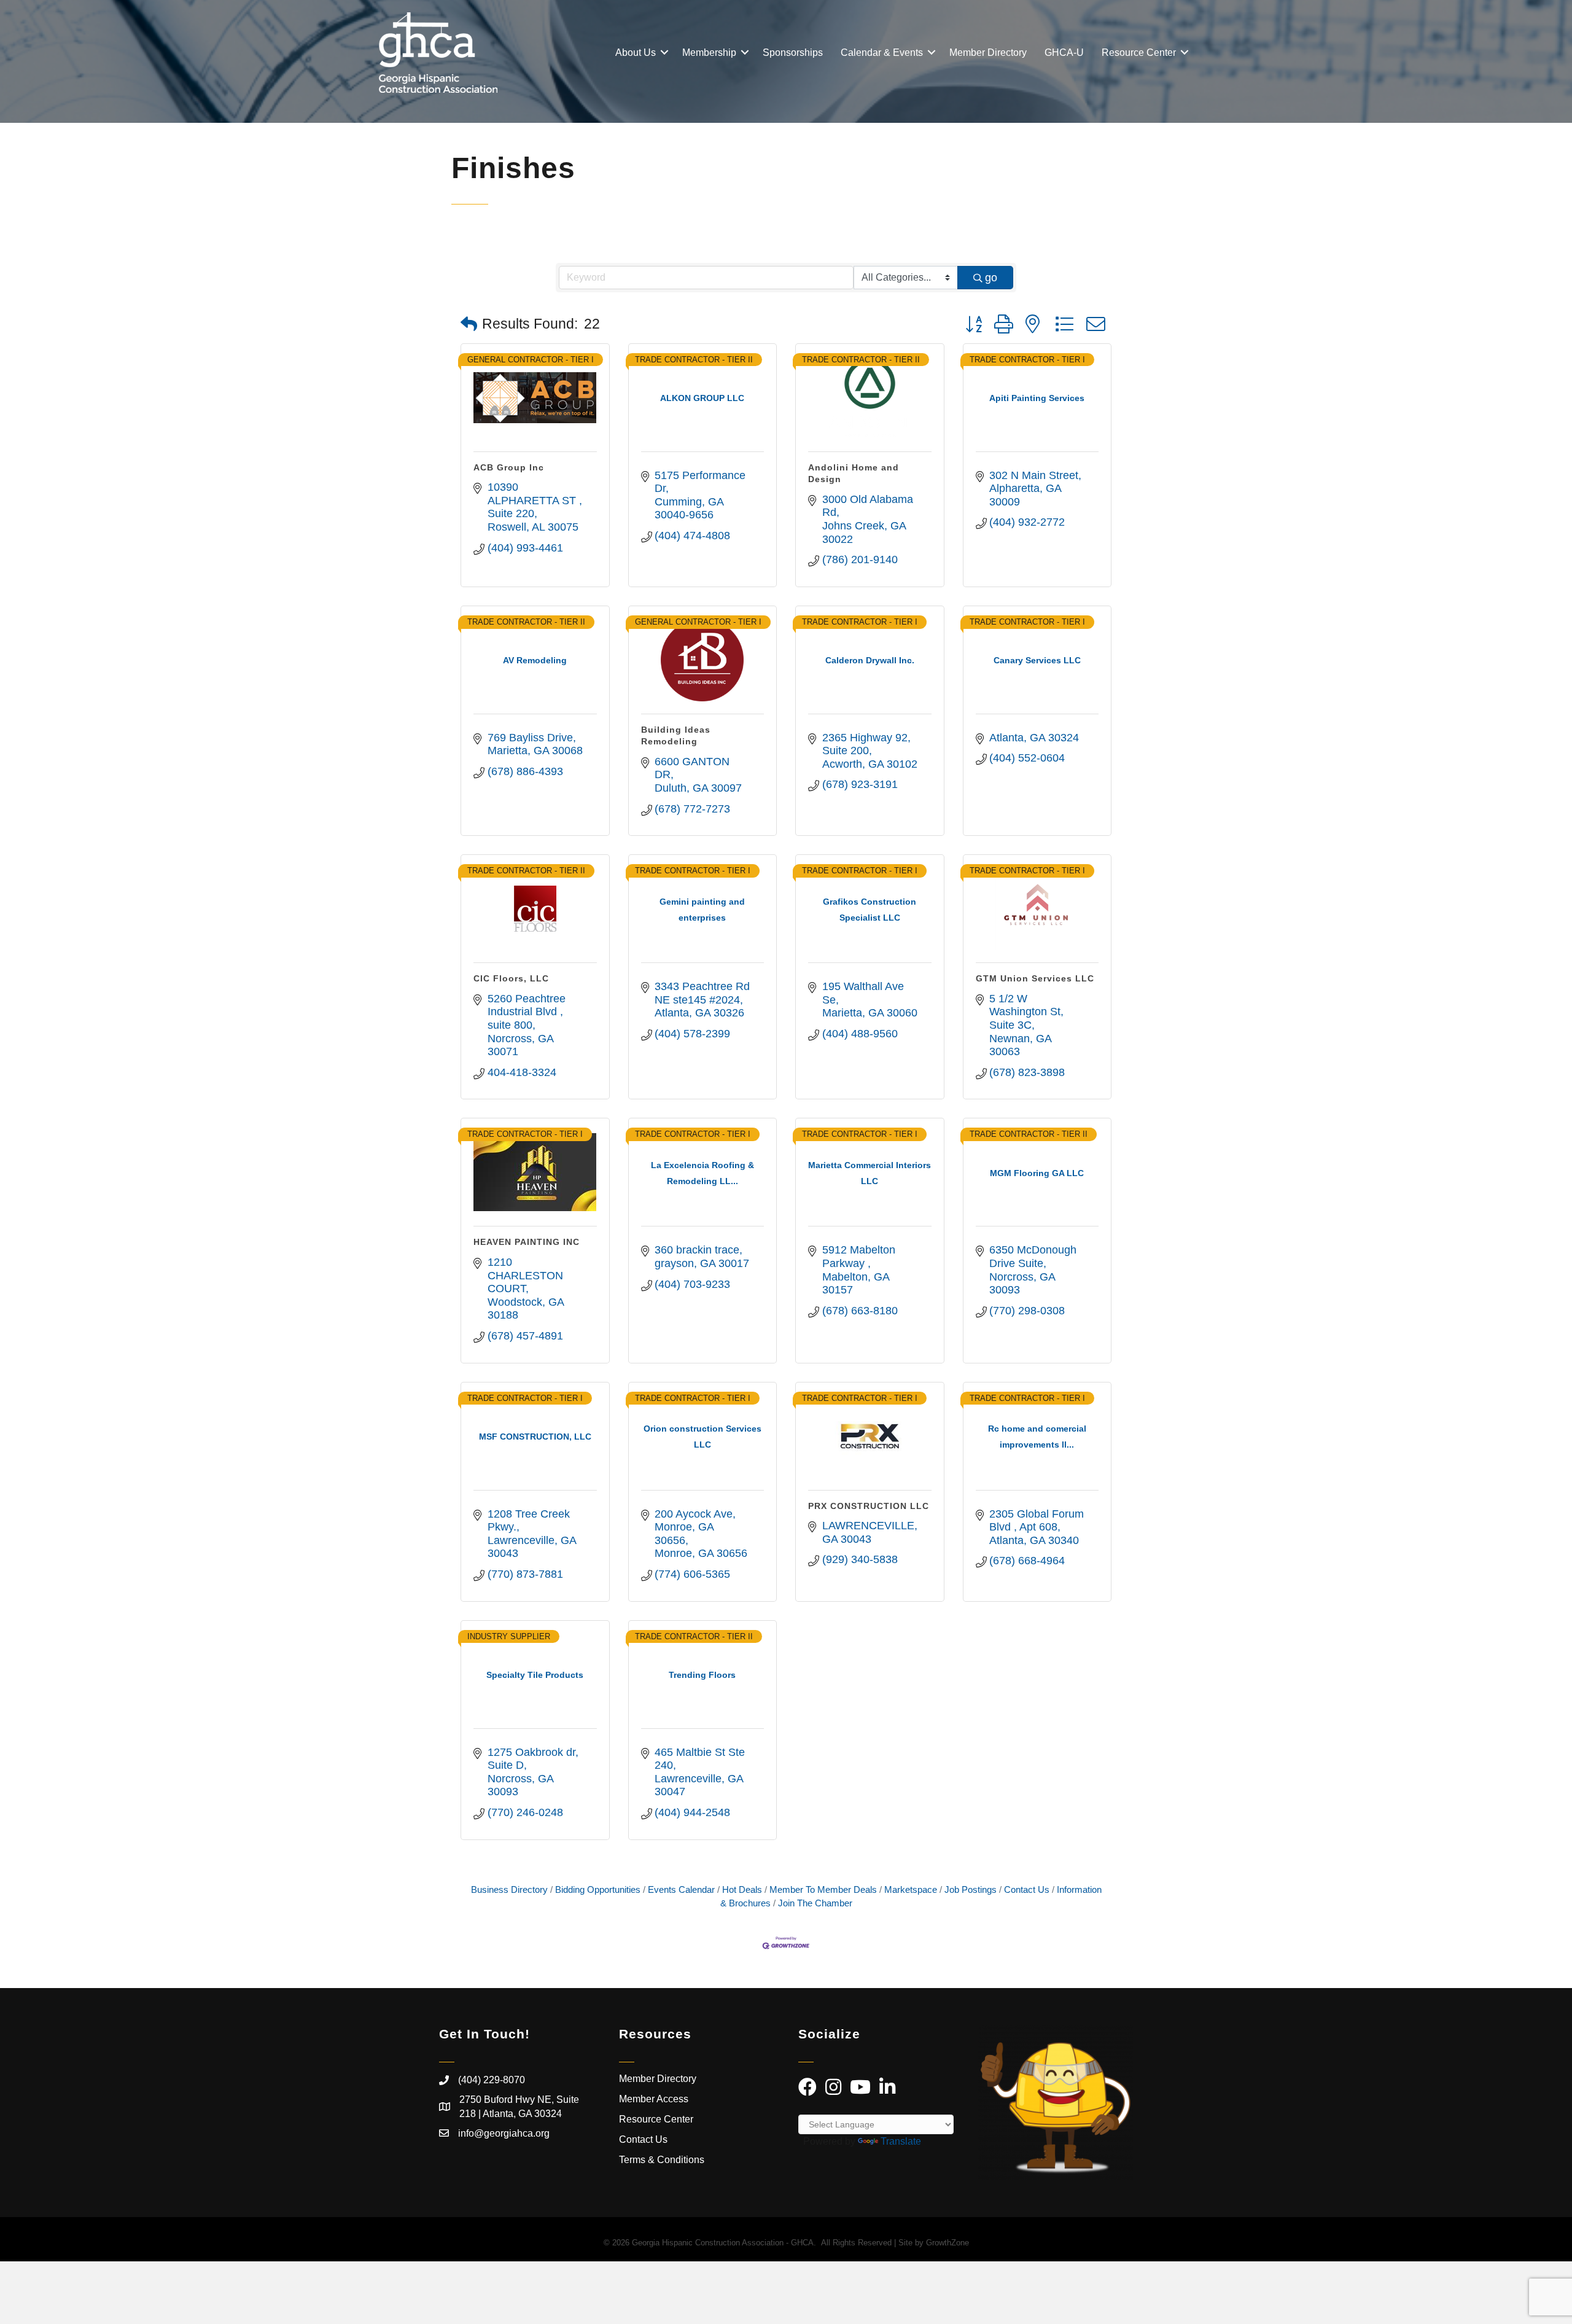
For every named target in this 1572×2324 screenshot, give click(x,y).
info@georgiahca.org (504, 2133)
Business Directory (509, 1889)
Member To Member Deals (823, 1889)
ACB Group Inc (509, 467)
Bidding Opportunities (598, 1889)
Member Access (654, 2099)
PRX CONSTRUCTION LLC (869, 1506)
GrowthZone (947, 2243)
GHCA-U (1064, 53)
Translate (901, 2141)
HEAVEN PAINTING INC (527, 1242)
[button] (469, 325)
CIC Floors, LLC (511, 978)
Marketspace (911, 1889)
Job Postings (971, 1889)
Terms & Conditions (663, 2160)
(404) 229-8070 (492, 2080)
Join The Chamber (815, 1903)
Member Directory (988, 53)
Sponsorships (793, 53)
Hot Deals (742, 1889)
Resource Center (1139, 53)
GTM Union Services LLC (1035, 978)
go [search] (991, 278)
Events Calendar (681, 1889)
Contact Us (1027, 1889)
